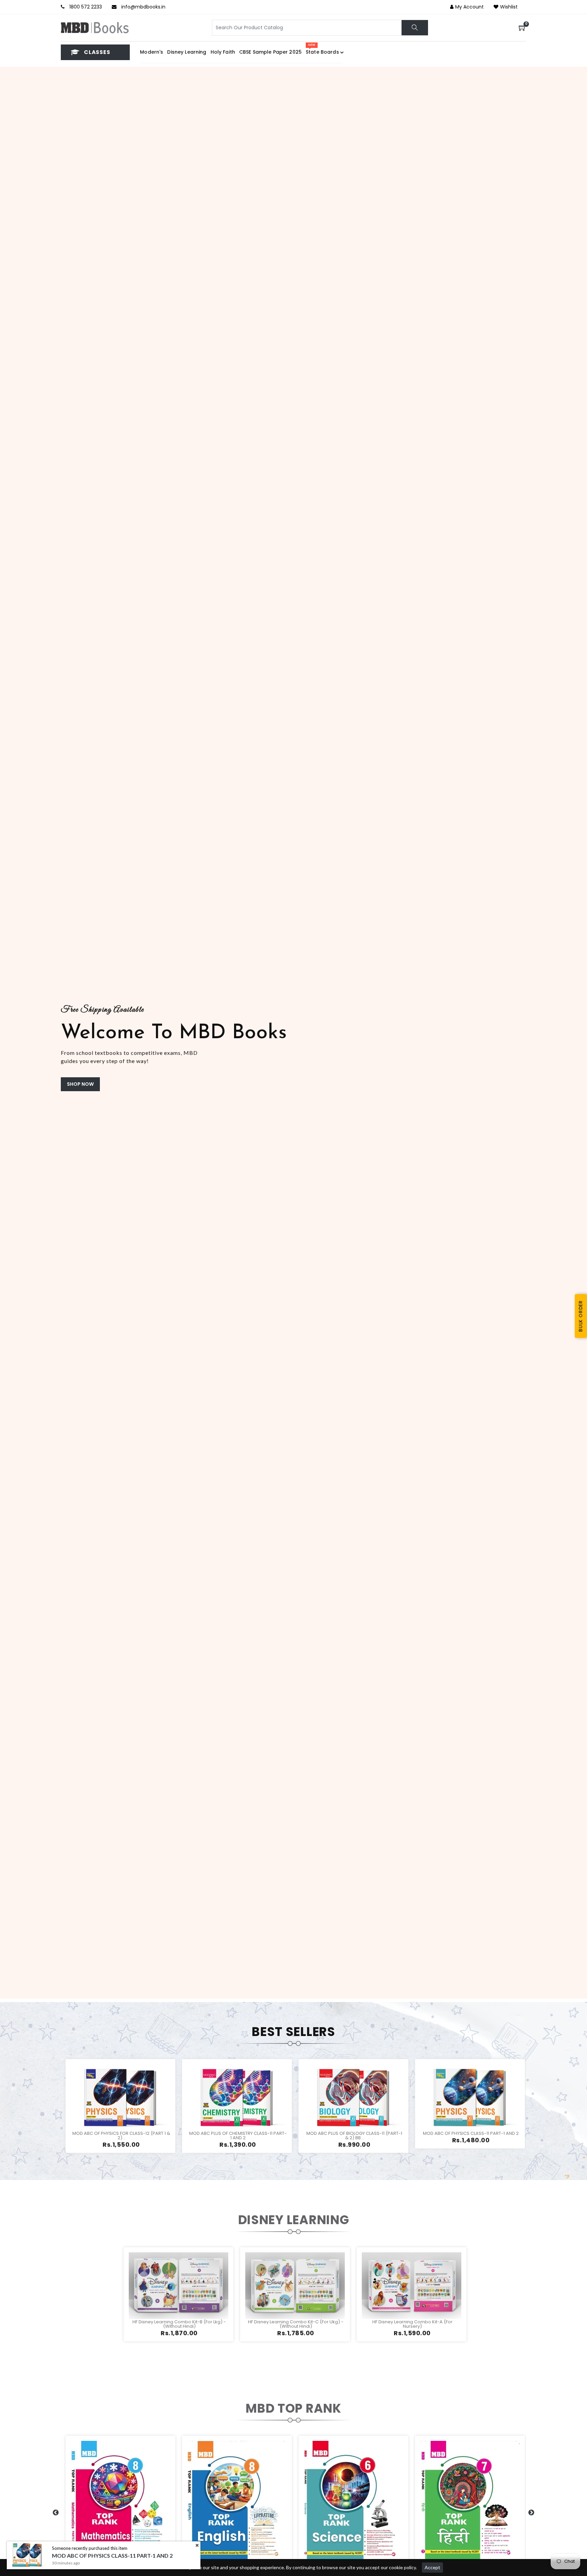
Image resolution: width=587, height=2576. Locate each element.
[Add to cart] (96, 2106)
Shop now (80, 1084)
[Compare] (145, 2106)
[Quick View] (129, 2106)
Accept (432, 2567)
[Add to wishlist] (112, 2106)
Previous (4, 1032)
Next (583, 1032)
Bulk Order (581, 1316)
